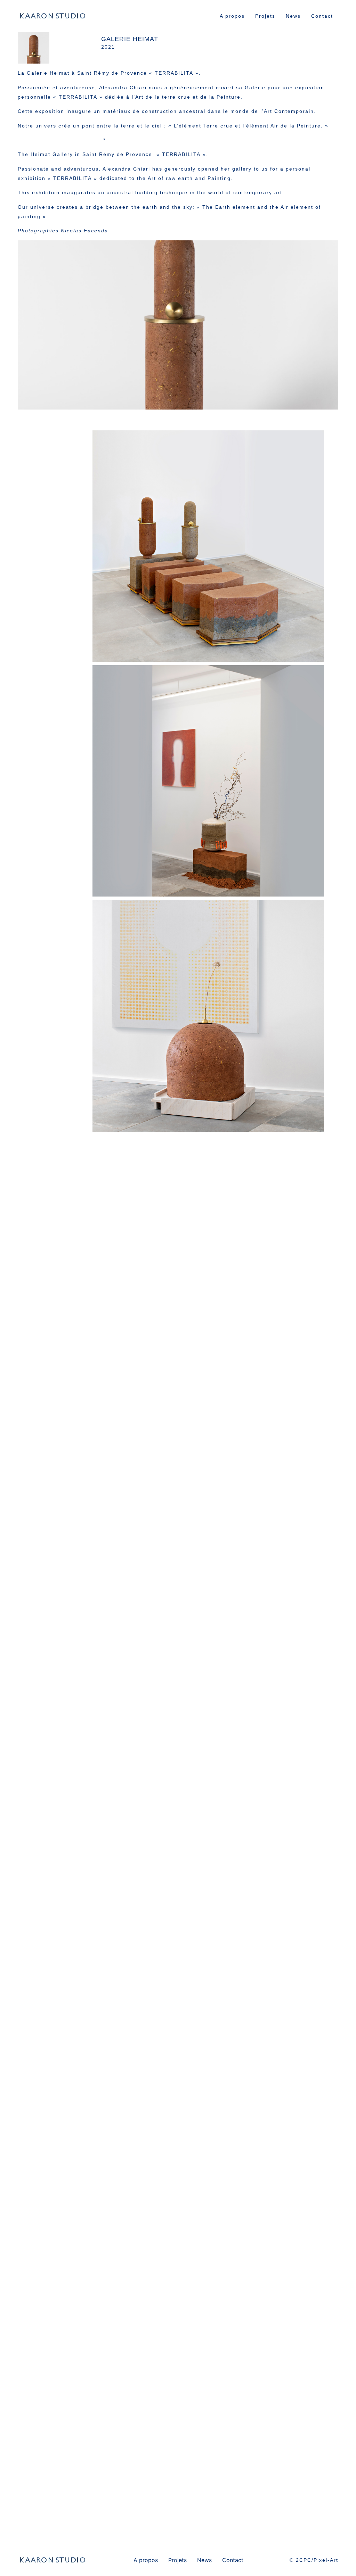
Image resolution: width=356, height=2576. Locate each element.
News (293, 16)
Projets (265, 16)
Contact (322, 16)
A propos (232, 16)
